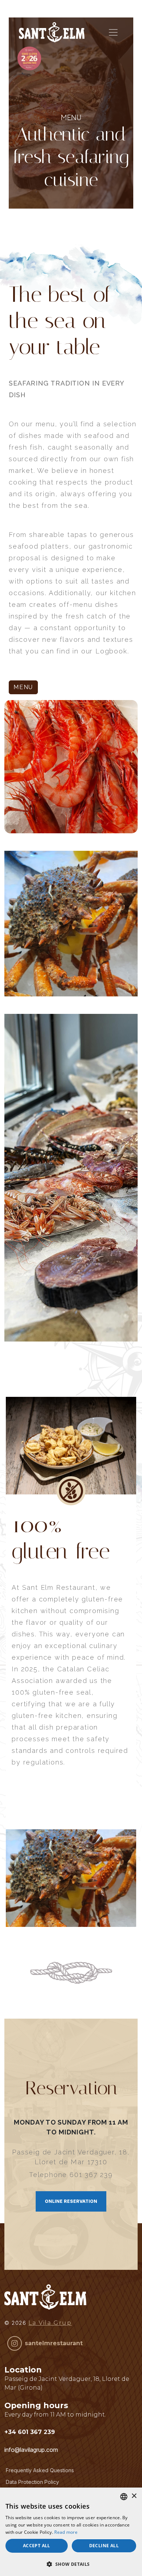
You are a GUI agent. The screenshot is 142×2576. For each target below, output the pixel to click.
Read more (66, 2532)
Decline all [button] (104, 2546)
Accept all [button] (37, 2546)
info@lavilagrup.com (31, 2450)
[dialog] (71, 2532)
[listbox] (124, 2497)
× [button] (134, 2496)
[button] (71, 2564)
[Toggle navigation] (113, 32)
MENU (23, 687)
